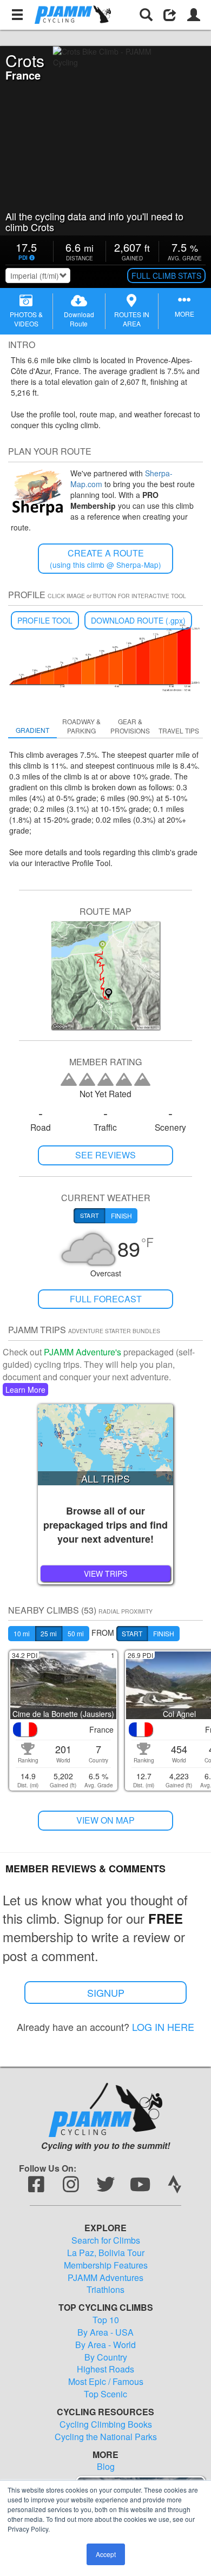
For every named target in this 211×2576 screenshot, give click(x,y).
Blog (106, 2467)
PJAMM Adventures (105, 2278)
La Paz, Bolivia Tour (106, 2253)
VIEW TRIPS (105, 1574)
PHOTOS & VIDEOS (26, 319)
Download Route (79, 319)
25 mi (49, 1633)
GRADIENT (32, 730)
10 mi (22, 1633)
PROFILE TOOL (45, 620)
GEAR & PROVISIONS (130, 726)
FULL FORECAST (106, 1299)
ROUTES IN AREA (132, 319)
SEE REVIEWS (105, 1155)
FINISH (164, 1633)
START (132, 1633)
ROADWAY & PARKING (81, 726)
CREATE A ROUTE (105, 558)
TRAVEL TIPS (179, 730)
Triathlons (105, 2290)
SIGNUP (106, 1992)
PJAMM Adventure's (83, 1352)
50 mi (76, 1633)
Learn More (25, 1389)
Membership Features (106, 2265)
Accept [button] (106, 2554)
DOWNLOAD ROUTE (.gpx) (138, 620)
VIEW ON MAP (105, 1820)
